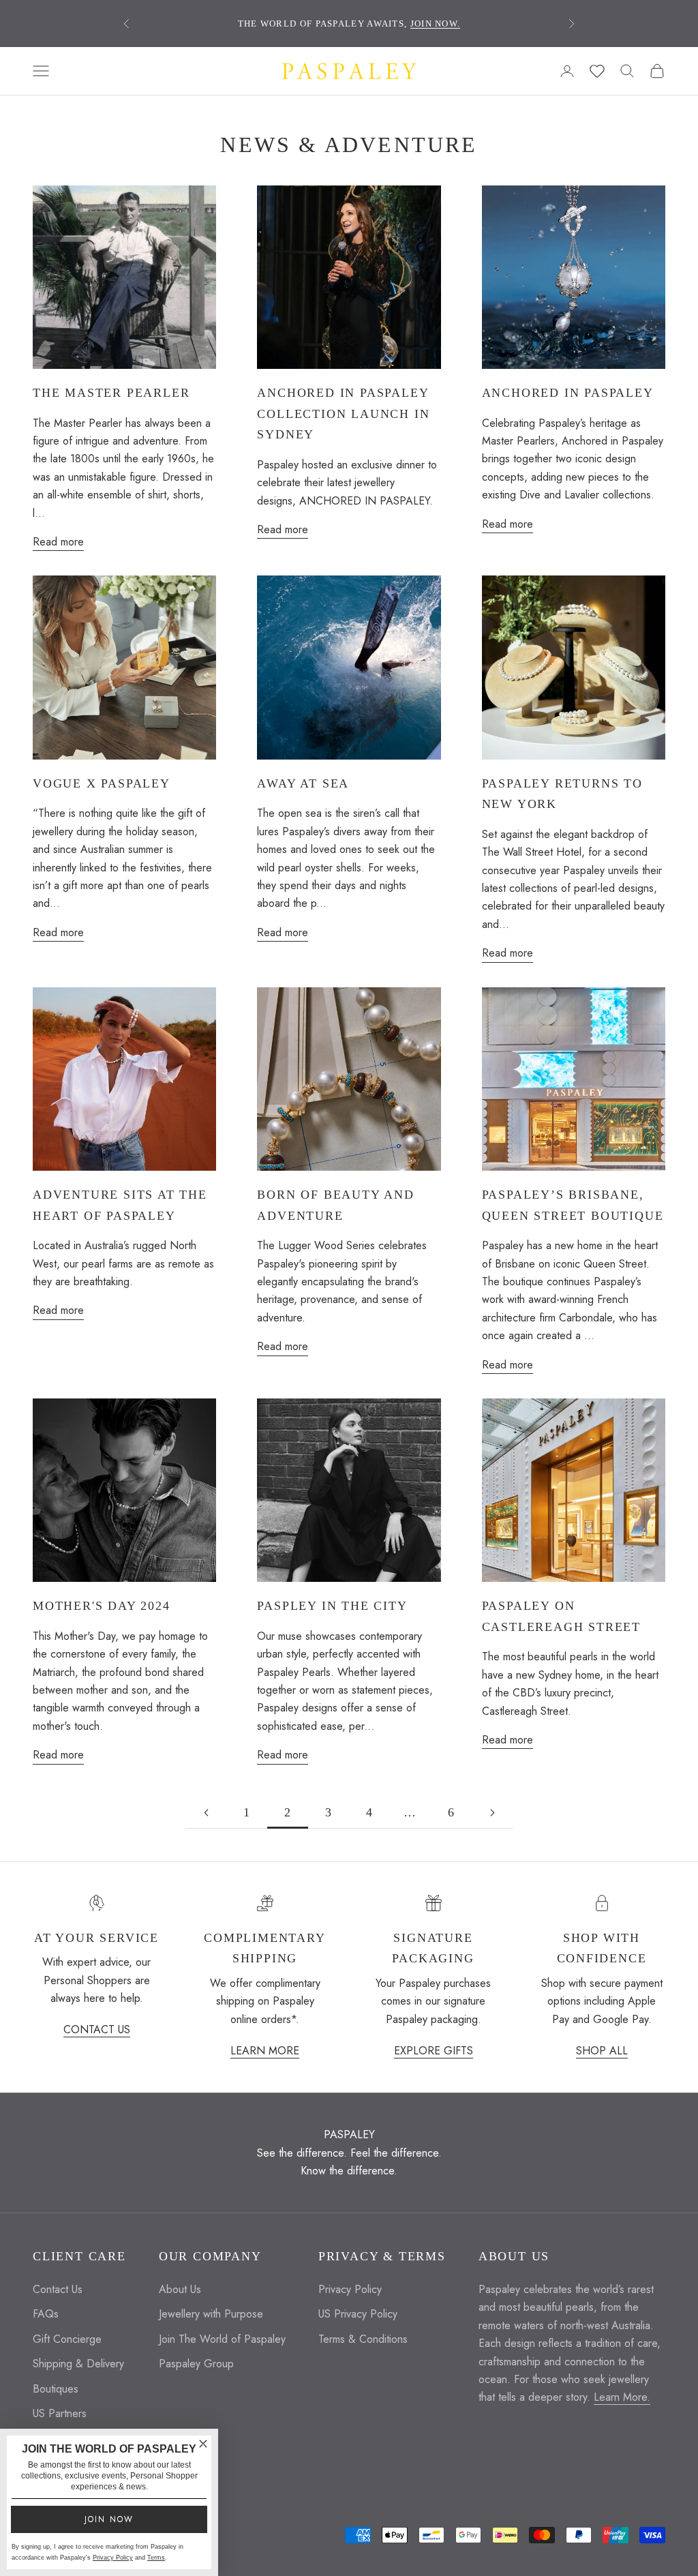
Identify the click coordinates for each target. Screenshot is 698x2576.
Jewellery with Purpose (211, 2314)
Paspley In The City (332, 1606)
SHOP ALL (602, 2051)
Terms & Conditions (363, 2339)
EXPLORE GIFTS (434, 2051)
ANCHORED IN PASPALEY (568, 393)
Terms (156, 2558)
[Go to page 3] (492, 1813)
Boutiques (56, 2389)
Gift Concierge (67, 2339)
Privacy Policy (350, 2289)
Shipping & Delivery (78, 2364)
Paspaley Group (196, 2364)
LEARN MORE (265, 2051)
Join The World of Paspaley (222, 2339)
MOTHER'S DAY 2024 (102, 1606)
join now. (436, 24)
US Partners (60, 2413)
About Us (180, 2289)
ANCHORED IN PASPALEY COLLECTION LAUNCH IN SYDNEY (343, 414)
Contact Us (58, 2289)
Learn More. (622, 2397)
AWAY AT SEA (303, 783)
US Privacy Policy (358, 2314)
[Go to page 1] (206, 1813)
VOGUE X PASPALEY (102, 783)
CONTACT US (97, 2030)
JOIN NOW (109, 2519)
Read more (58, 542)
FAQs (46, 2314)
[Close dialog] (203, 2444)
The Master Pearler (111, 393)
